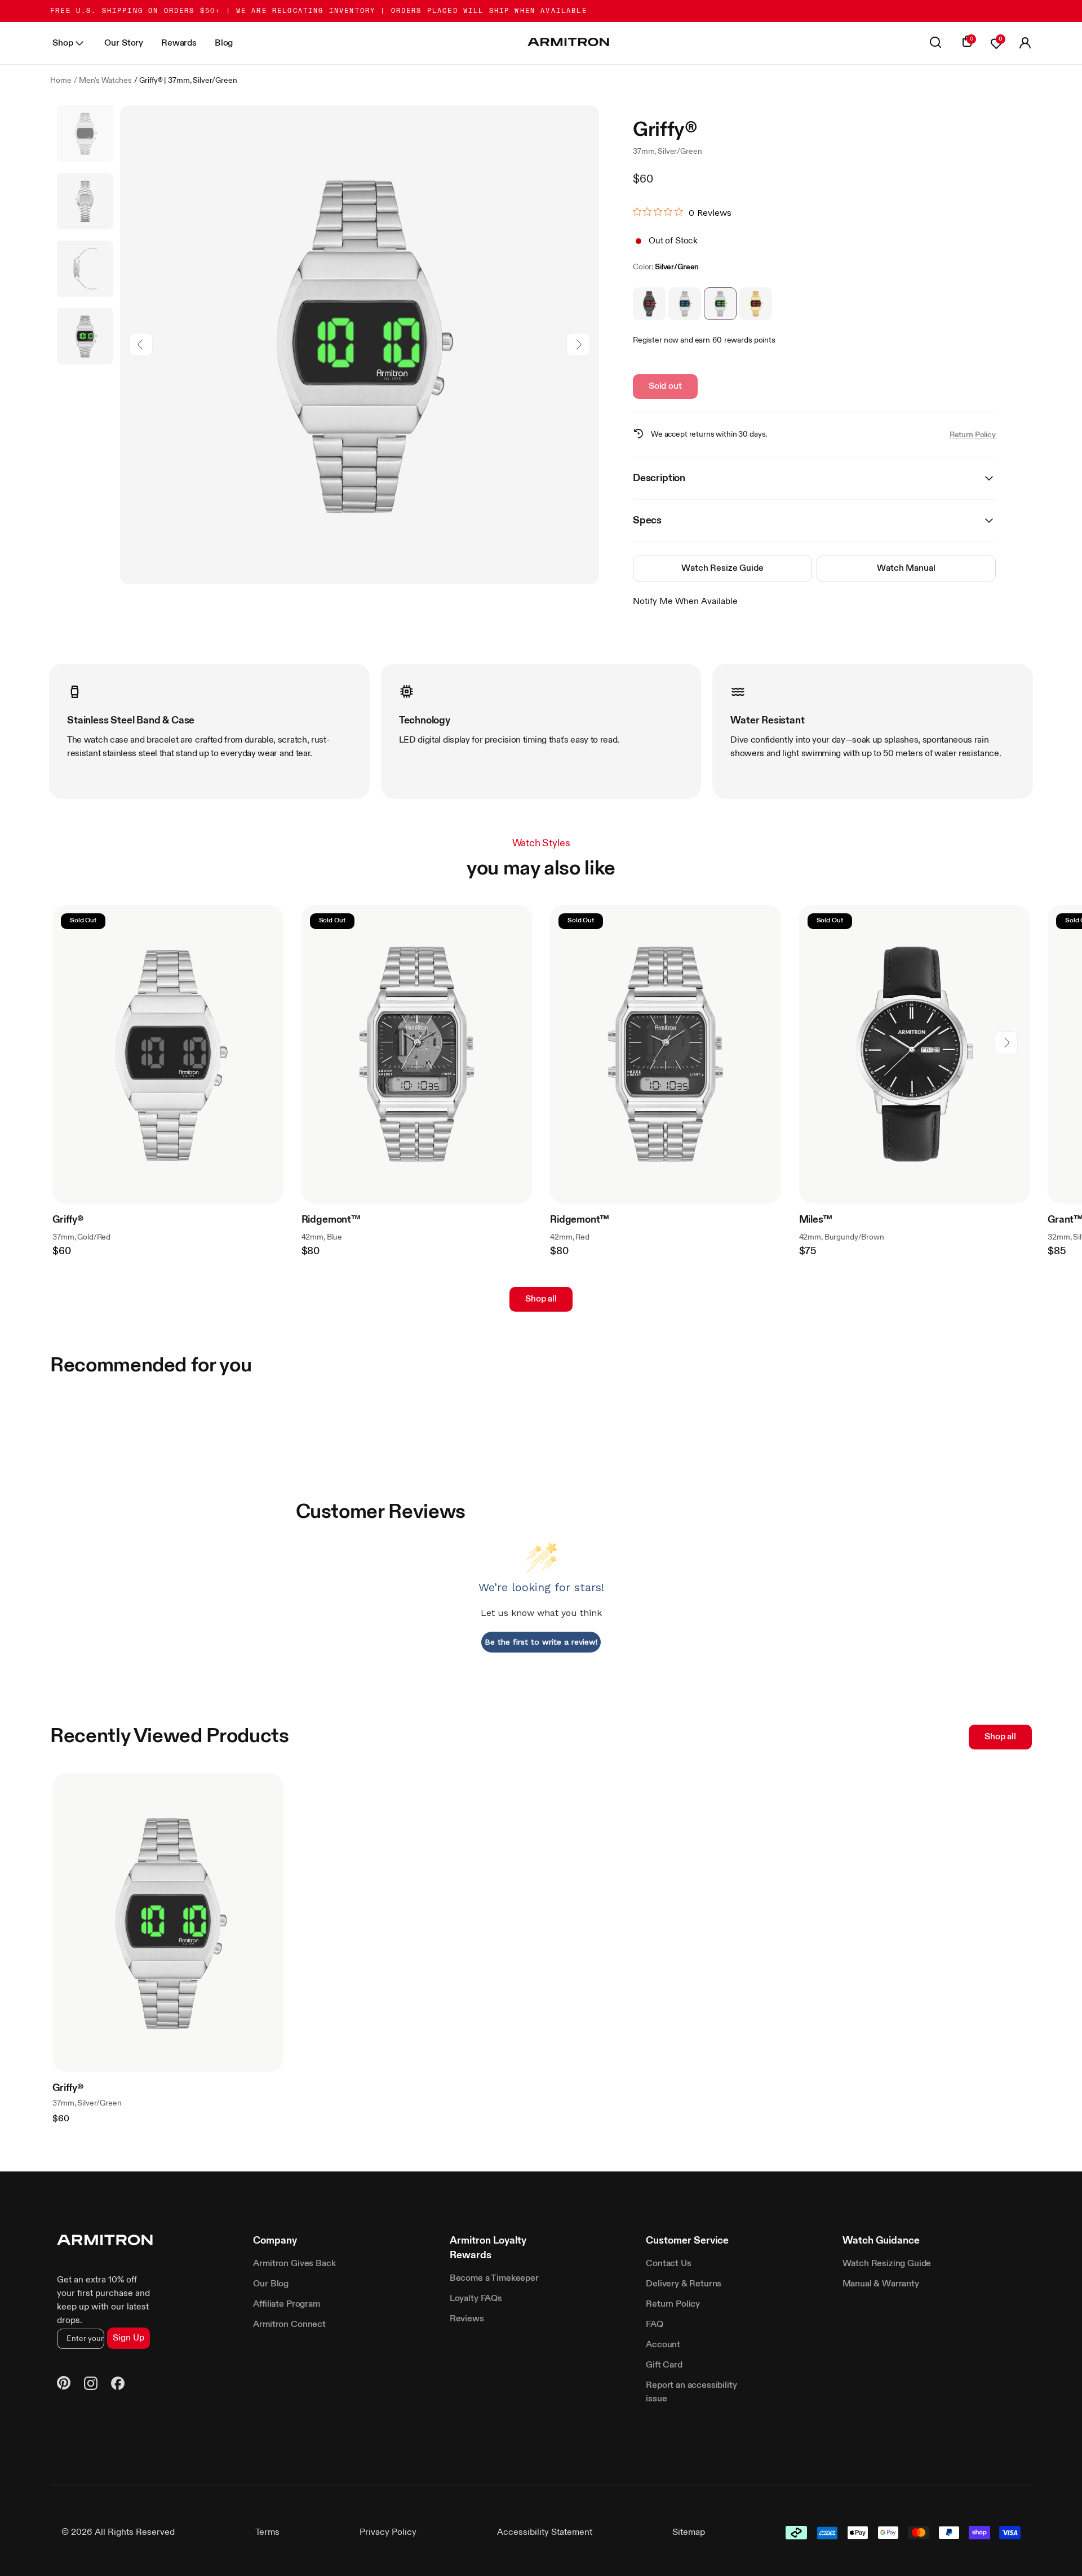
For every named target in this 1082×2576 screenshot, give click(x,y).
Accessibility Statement (545, 2533)
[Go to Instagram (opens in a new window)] (91, 2385)
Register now (656, 340)
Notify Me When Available (685, 602)
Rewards (179, 43)
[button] (1025, 43)
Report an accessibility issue (691, 2392)
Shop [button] (63, 43)
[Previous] (141, 345)
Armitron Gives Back (294, 2264)
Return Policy (973, 435)
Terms (267, 2533)
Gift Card (664, 2365)
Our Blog (271, 2284)
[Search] (935, 43)
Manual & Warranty (881, 2284)
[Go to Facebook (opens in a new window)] (118, 2385)
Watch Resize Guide (722, 569)
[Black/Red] (649, 304)
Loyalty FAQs (476, 2299)
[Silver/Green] (720, 304)
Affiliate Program (286, 2304)
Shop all (541, 1299)
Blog (224, 43)
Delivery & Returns (684, 2284)
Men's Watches (105, 81)
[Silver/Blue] (685, 304)
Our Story (124, 43)
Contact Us (668, 2264)
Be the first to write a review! (541, 1642)
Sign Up (128, 2338)
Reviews (467, 2319)
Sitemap (689, 2533)
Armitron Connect (289, 2325)
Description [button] (659, 478)
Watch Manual (906, 569)
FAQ (655, 2325)
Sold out (665, 387)
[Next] (578, 345)
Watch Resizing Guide (887, 2264)
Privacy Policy (388, 2533)
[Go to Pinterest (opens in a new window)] (64, 2385)
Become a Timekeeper (494, 2279)
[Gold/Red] (756, 304)
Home (61, 81)
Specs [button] (647, 521)
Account (663, 2345)
